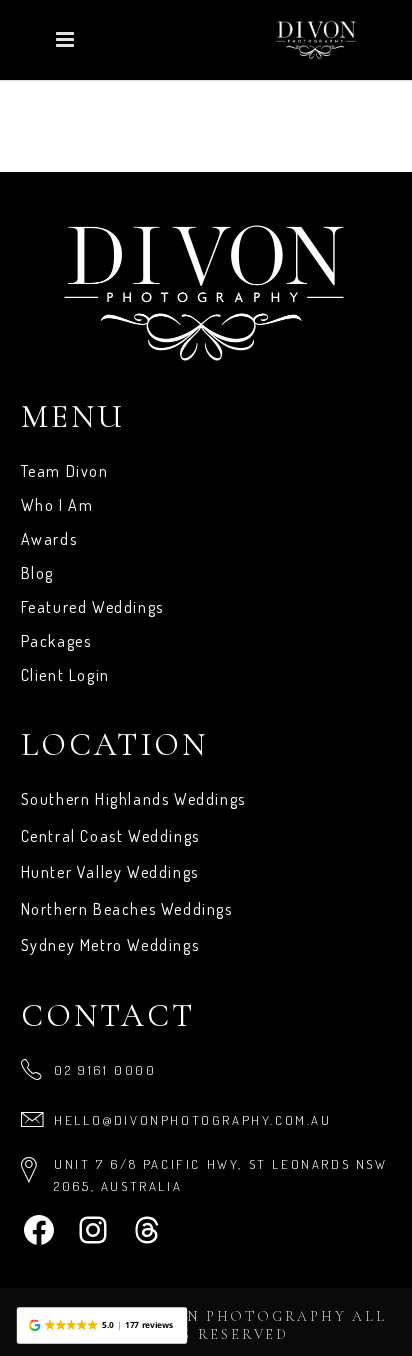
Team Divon (65, 471)
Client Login (65, 675)
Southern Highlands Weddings (133, 799)
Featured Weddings (92, 607)
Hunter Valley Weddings (110, 872)
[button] (102, 1325)
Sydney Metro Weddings (110, 945)
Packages (56, 641)
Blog (37, 573)
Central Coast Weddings (110, 836)
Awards (49, 539)
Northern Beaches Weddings (127, 909)
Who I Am (57, 505)
